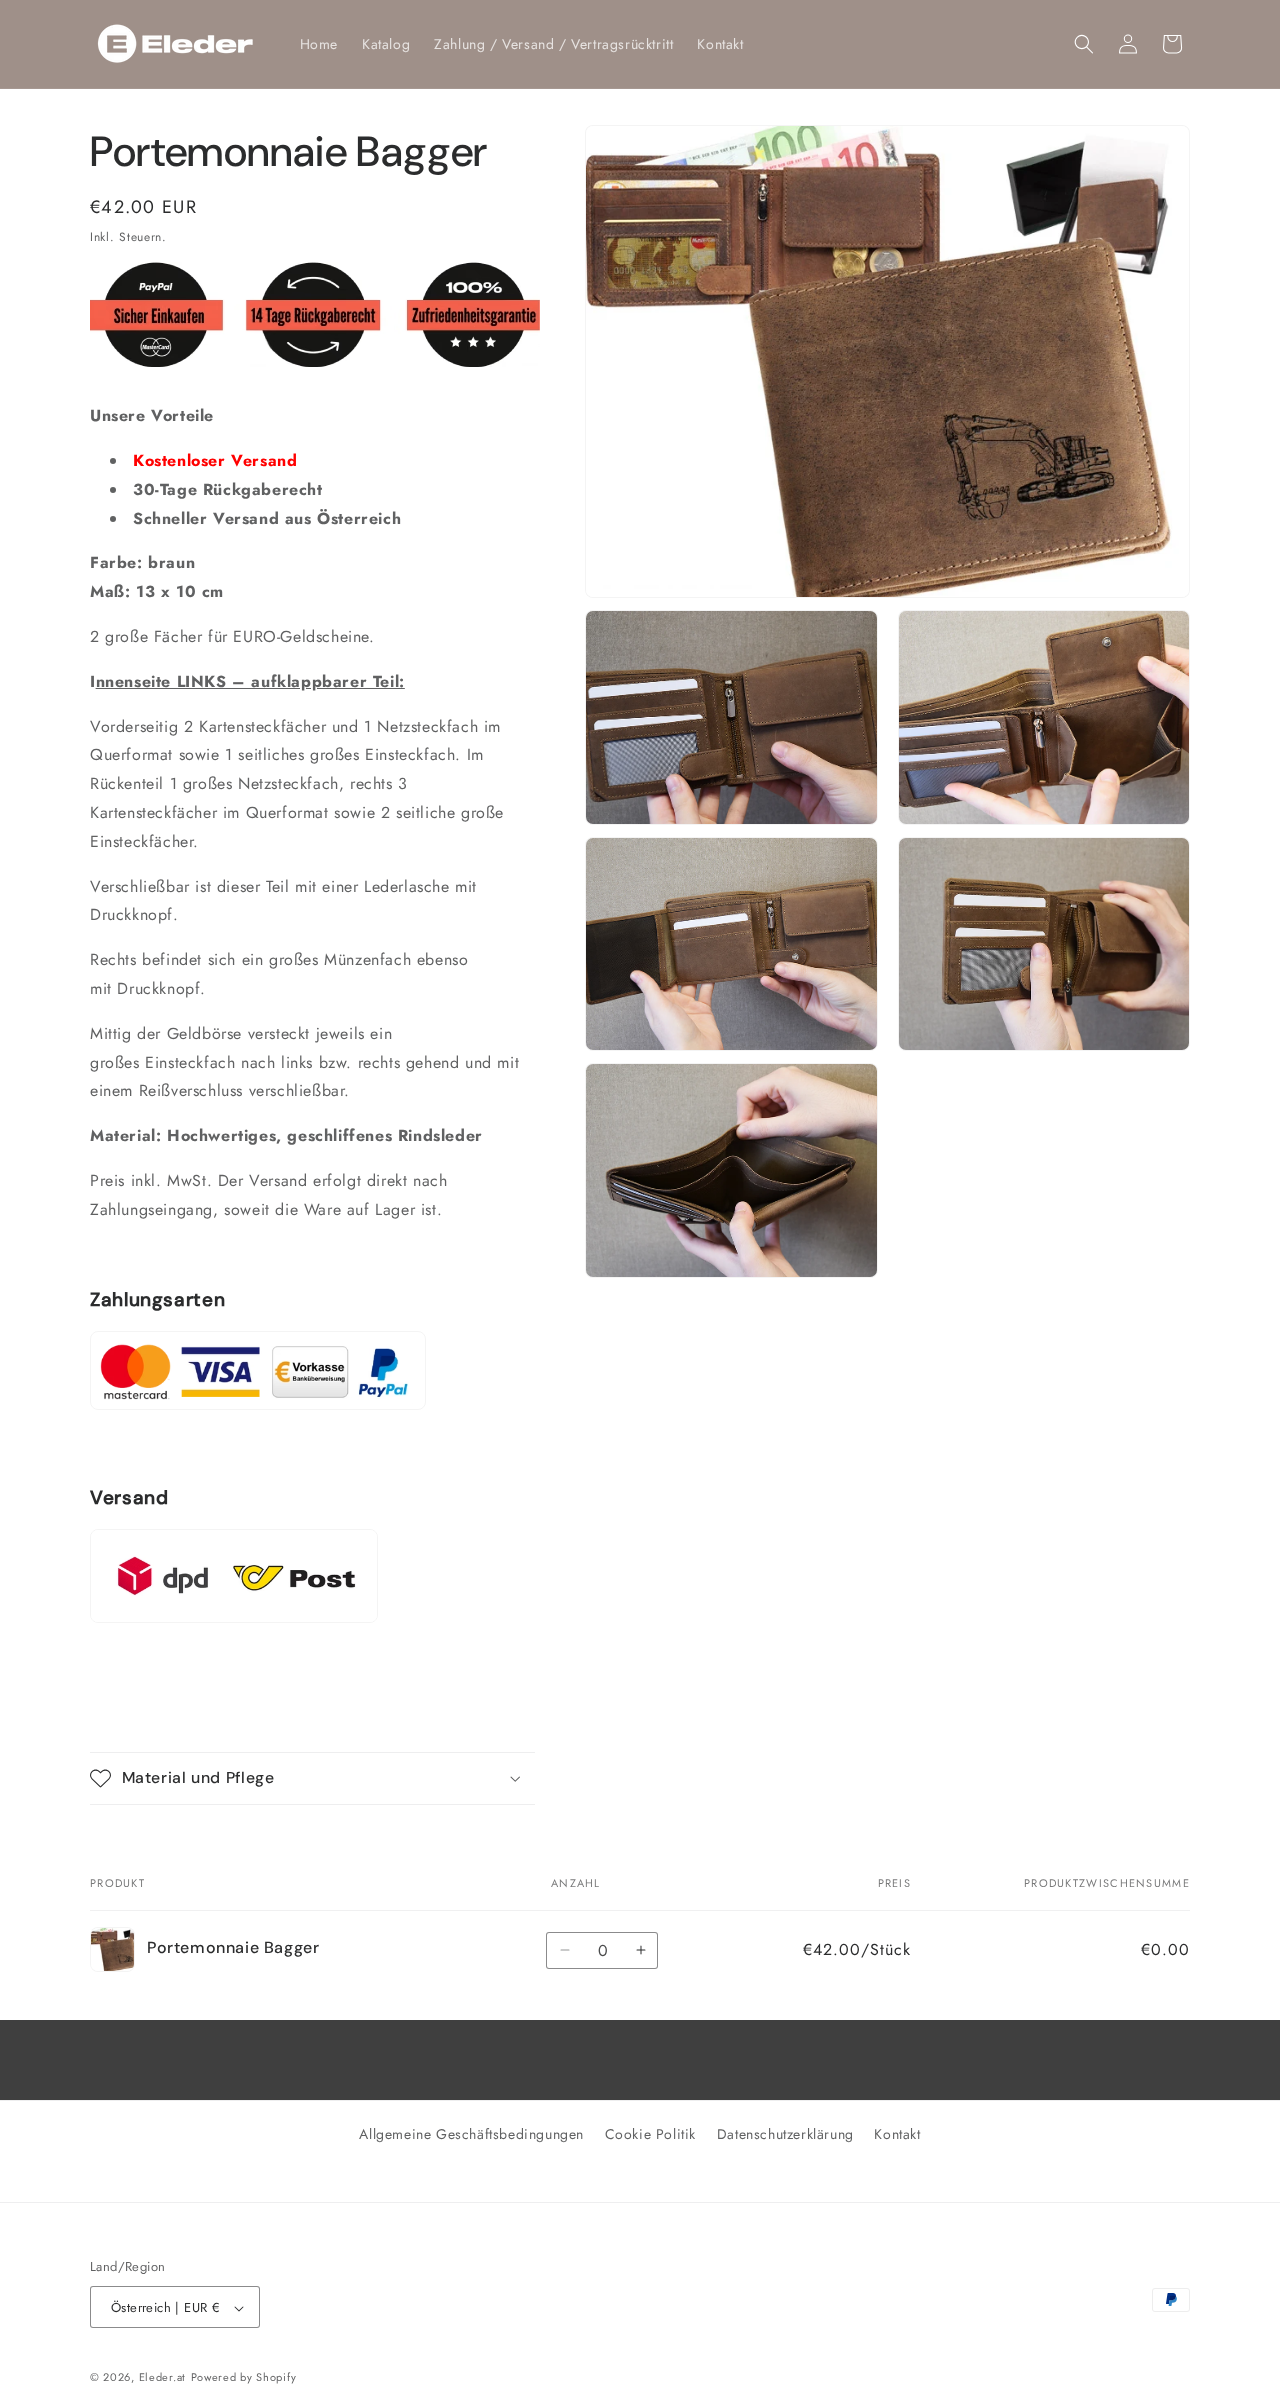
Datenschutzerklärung (785, 2134)
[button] (1084, 44)
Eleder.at (162, 2378)
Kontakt (897, 2134)
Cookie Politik (650, 2134)
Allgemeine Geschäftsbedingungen (471, 2134)
